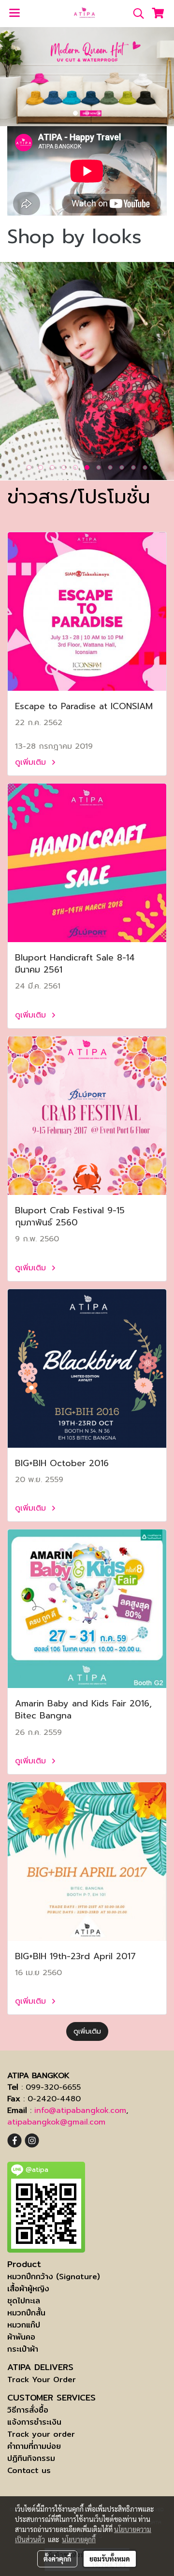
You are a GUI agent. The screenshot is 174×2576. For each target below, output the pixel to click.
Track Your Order (42, 2380)
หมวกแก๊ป (24, 2325)
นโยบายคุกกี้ (79, 2539)
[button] (135, 14)
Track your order (41, 2434)
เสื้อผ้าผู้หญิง (28, 2289)
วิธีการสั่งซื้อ (28, 2410)
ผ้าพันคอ (21, 2337)
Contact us (29, 2470)
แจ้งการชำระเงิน (34, 2422)
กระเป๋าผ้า (23, 2349)
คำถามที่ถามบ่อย (34, 2446)
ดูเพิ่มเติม (32, 762)
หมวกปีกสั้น (26, 2313)
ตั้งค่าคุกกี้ (57, 2559)
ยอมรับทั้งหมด (110, 2559)
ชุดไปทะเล (24, 2301)
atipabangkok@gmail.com (56, 2122)
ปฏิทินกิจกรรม (31, 2458)
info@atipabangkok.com (80, 2110)
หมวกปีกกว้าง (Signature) (54, 2277)
